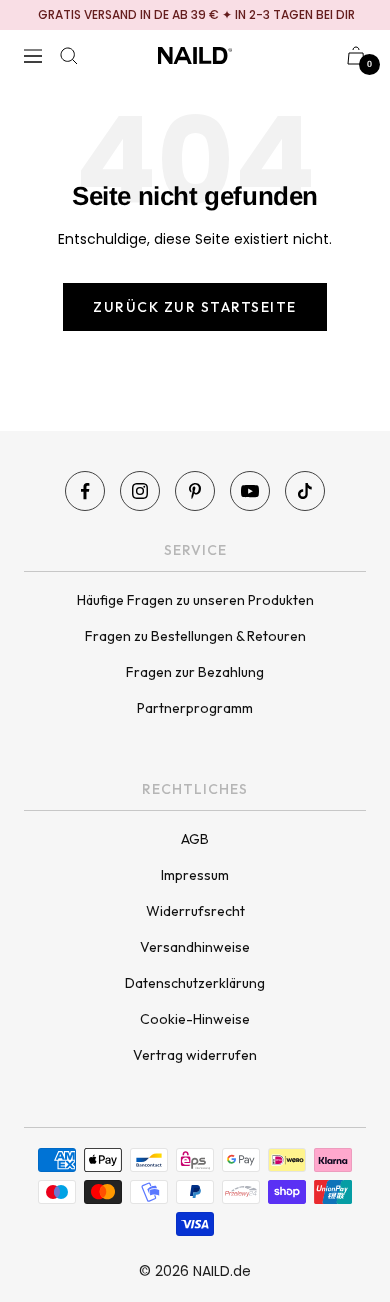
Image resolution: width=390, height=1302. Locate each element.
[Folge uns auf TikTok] (305, 491)
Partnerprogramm (195, 708)
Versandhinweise (195, 947)
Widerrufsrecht (195, 911)
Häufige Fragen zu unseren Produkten (195, 600)
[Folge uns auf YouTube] (250, 491)
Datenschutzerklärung (195, 983)
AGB (195, 839)
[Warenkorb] (356, 55)
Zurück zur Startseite (195, 307)
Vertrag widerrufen (195, 1055)
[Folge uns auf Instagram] (140, 491)
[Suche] (69, 56)
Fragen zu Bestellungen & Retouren (195, 636)
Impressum (195, 875)
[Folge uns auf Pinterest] (195, 491)
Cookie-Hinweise (195, 1019)
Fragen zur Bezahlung (195, 672)
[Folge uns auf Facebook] (85, 491)
